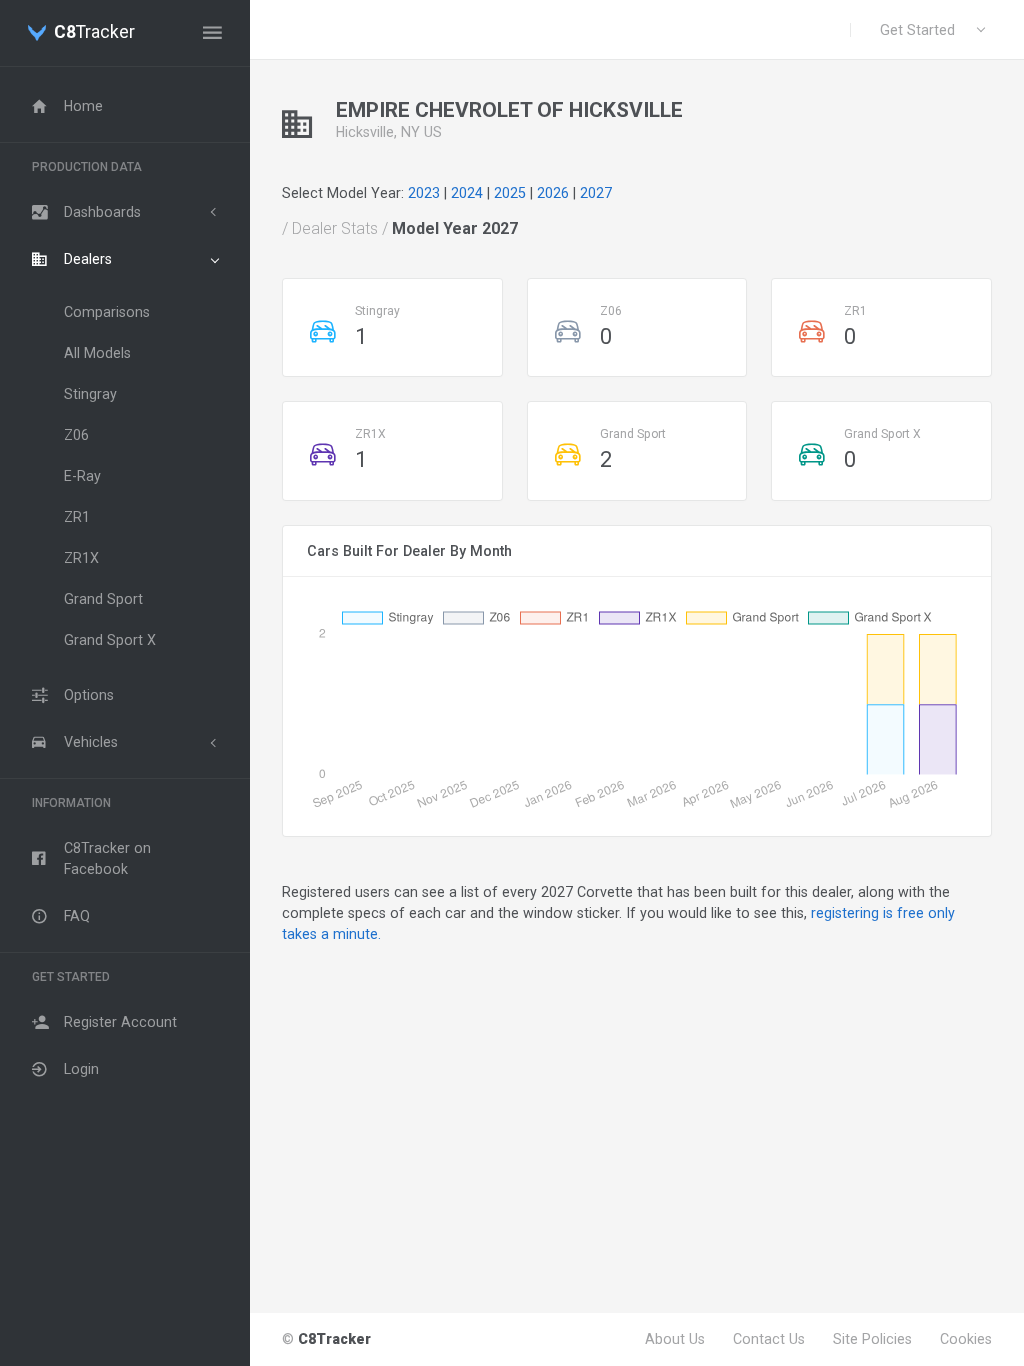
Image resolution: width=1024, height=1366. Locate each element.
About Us (675, 1339)
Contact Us (769, 1339)
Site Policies (872, 1339)
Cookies (966, 1339)
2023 (424, 193)
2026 (553, 193)
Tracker (94, 33)
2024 (467, 193)
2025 (510, 193)
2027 (596, 193)
